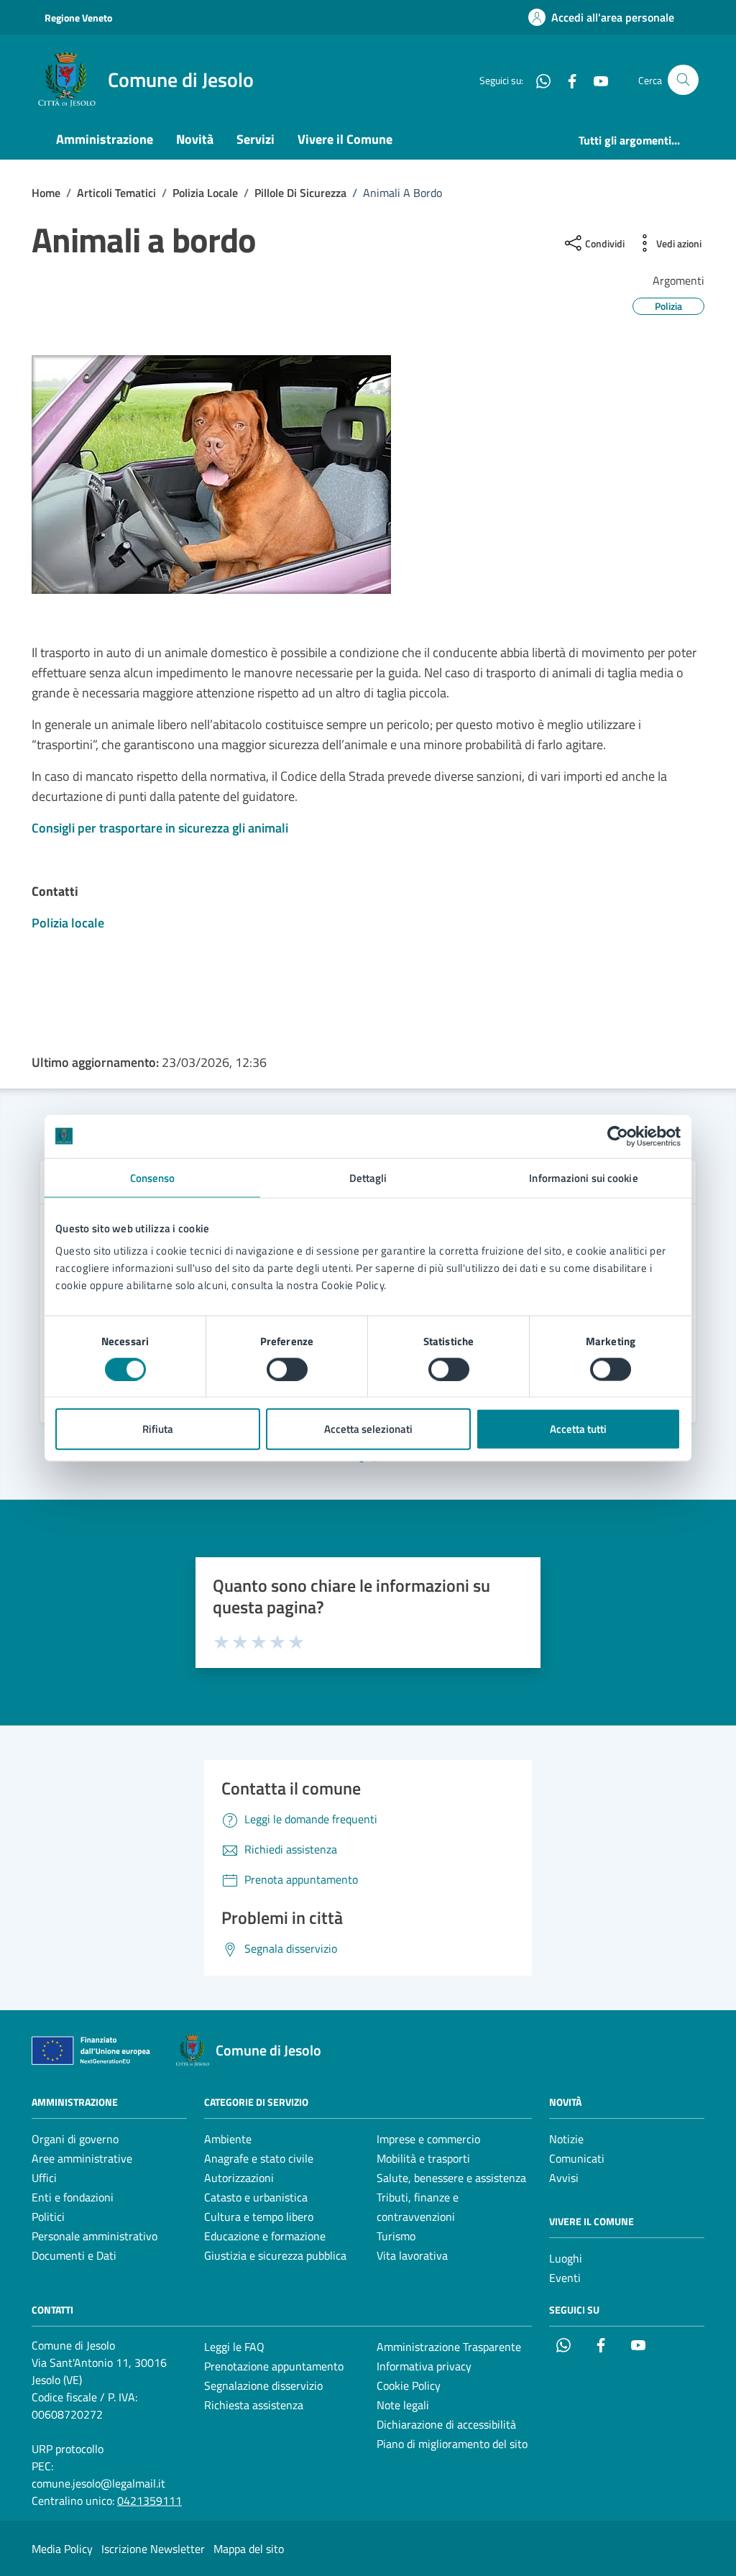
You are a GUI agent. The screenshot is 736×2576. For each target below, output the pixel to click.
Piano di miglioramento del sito (452, 2444)
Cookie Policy (409, 2385)
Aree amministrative (82, 2158)
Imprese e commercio (428, 2139)
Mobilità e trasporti (423, 2158)
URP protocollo (68, 2449)
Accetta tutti (578, 1429)
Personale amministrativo (95, 2236)
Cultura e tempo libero (259, 2217)
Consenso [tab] (153, 1177)
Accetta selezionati (368, 1429)
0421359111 (149, 2501)
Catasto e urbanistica (256, 2197)
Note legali (403, 2405)
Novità (195, 139)
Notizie (566, 2139)
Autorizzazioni (239, 2178)
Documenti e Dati (74, 2255)
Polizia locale (68, 923)
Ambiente (228, 2139)
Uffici (44, 2178)
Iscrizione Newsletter (153, 2549)
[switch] (287, 1369)
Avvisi (564, 2178)
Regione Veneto (78, 18)
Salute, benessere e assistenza (451, 2178)
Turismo (396, 2236)
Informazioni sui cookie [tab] (583, 1177)
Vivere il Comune (345, 139)
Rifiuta (158, 1429)
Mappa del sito (249, 2549)
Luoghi (566, 2258)
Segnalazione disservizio (263, 2385)
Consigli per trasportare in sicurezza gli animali (160, 828)
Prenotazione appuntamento (274, 2366)
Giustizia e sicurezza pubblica (275, 2255)
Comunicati (577, 2158)
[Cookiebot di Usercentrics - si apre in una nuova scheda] (618, 1136)
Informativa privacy (424, 2366)
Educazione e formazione (265, 2236)
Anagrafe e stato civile (259, 2158)
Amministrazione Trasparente (449, 2347)
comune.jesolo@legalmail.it (98, 2483)
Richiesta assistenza (254, 2405)
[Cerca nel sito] (683, 80)
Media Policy (62, 2549)
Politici (48, 2217)
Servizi (256, 139)
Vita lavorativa (412, 2255)
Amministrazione (105, 139)
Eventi (565, 2278)
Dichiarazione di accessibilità (446, 2424)
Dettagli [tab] (368, 1177)
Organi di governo (75, 2139)
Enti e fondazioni (73, 2197)
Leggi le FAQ (234, 2347)
